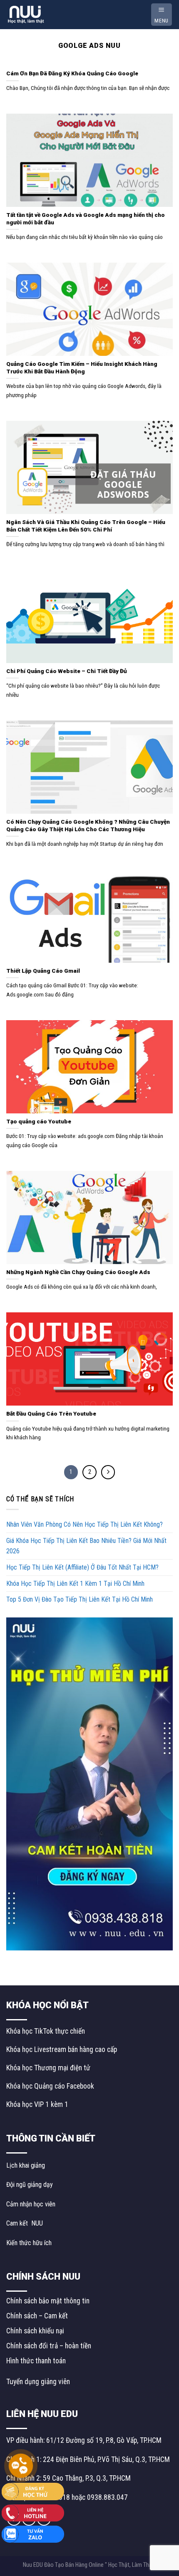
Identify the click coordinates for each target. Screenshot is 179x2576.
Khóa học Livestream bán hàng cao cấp (62, 2049)
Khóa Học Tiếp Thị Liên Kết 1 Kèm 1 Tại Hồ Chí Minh (75, 1584)
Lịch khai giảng (26, 2165)
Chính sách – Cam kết (37, 2316)
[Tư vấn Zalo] (33, 2534)
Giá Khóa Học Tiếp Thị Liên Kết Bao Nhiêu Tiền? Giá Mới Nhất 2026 (86, 1546)
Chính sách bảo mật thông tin (48, 2301)
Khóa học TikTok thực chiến (46, 2031)
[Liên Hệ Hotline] (33, 2512)
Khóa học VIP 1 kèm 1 (37, 2104)
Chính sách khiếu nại (35, 2331)
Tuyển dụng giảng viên (38, 2382)
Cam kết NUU (25, 2223)
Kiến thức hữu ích (29, 2243)
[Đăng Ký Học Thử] (33, 2491)
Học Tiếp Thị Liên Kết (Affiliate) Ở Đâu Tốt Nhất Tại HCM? (82, 1567)
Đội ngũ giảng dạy (30, 2185)
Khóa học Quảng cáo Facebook (50, 2086)
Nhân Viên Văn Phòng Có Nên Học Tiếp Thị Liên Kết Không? (85, 1524)
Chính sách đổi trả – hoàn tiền (49, 2346)
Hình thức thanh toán (36, 2361)
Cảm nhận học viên (31, 2204)
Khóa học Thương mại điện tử (48, 2068)
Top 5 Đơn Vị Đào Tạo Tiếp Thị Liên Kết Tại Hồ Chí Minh (80, 1599)
